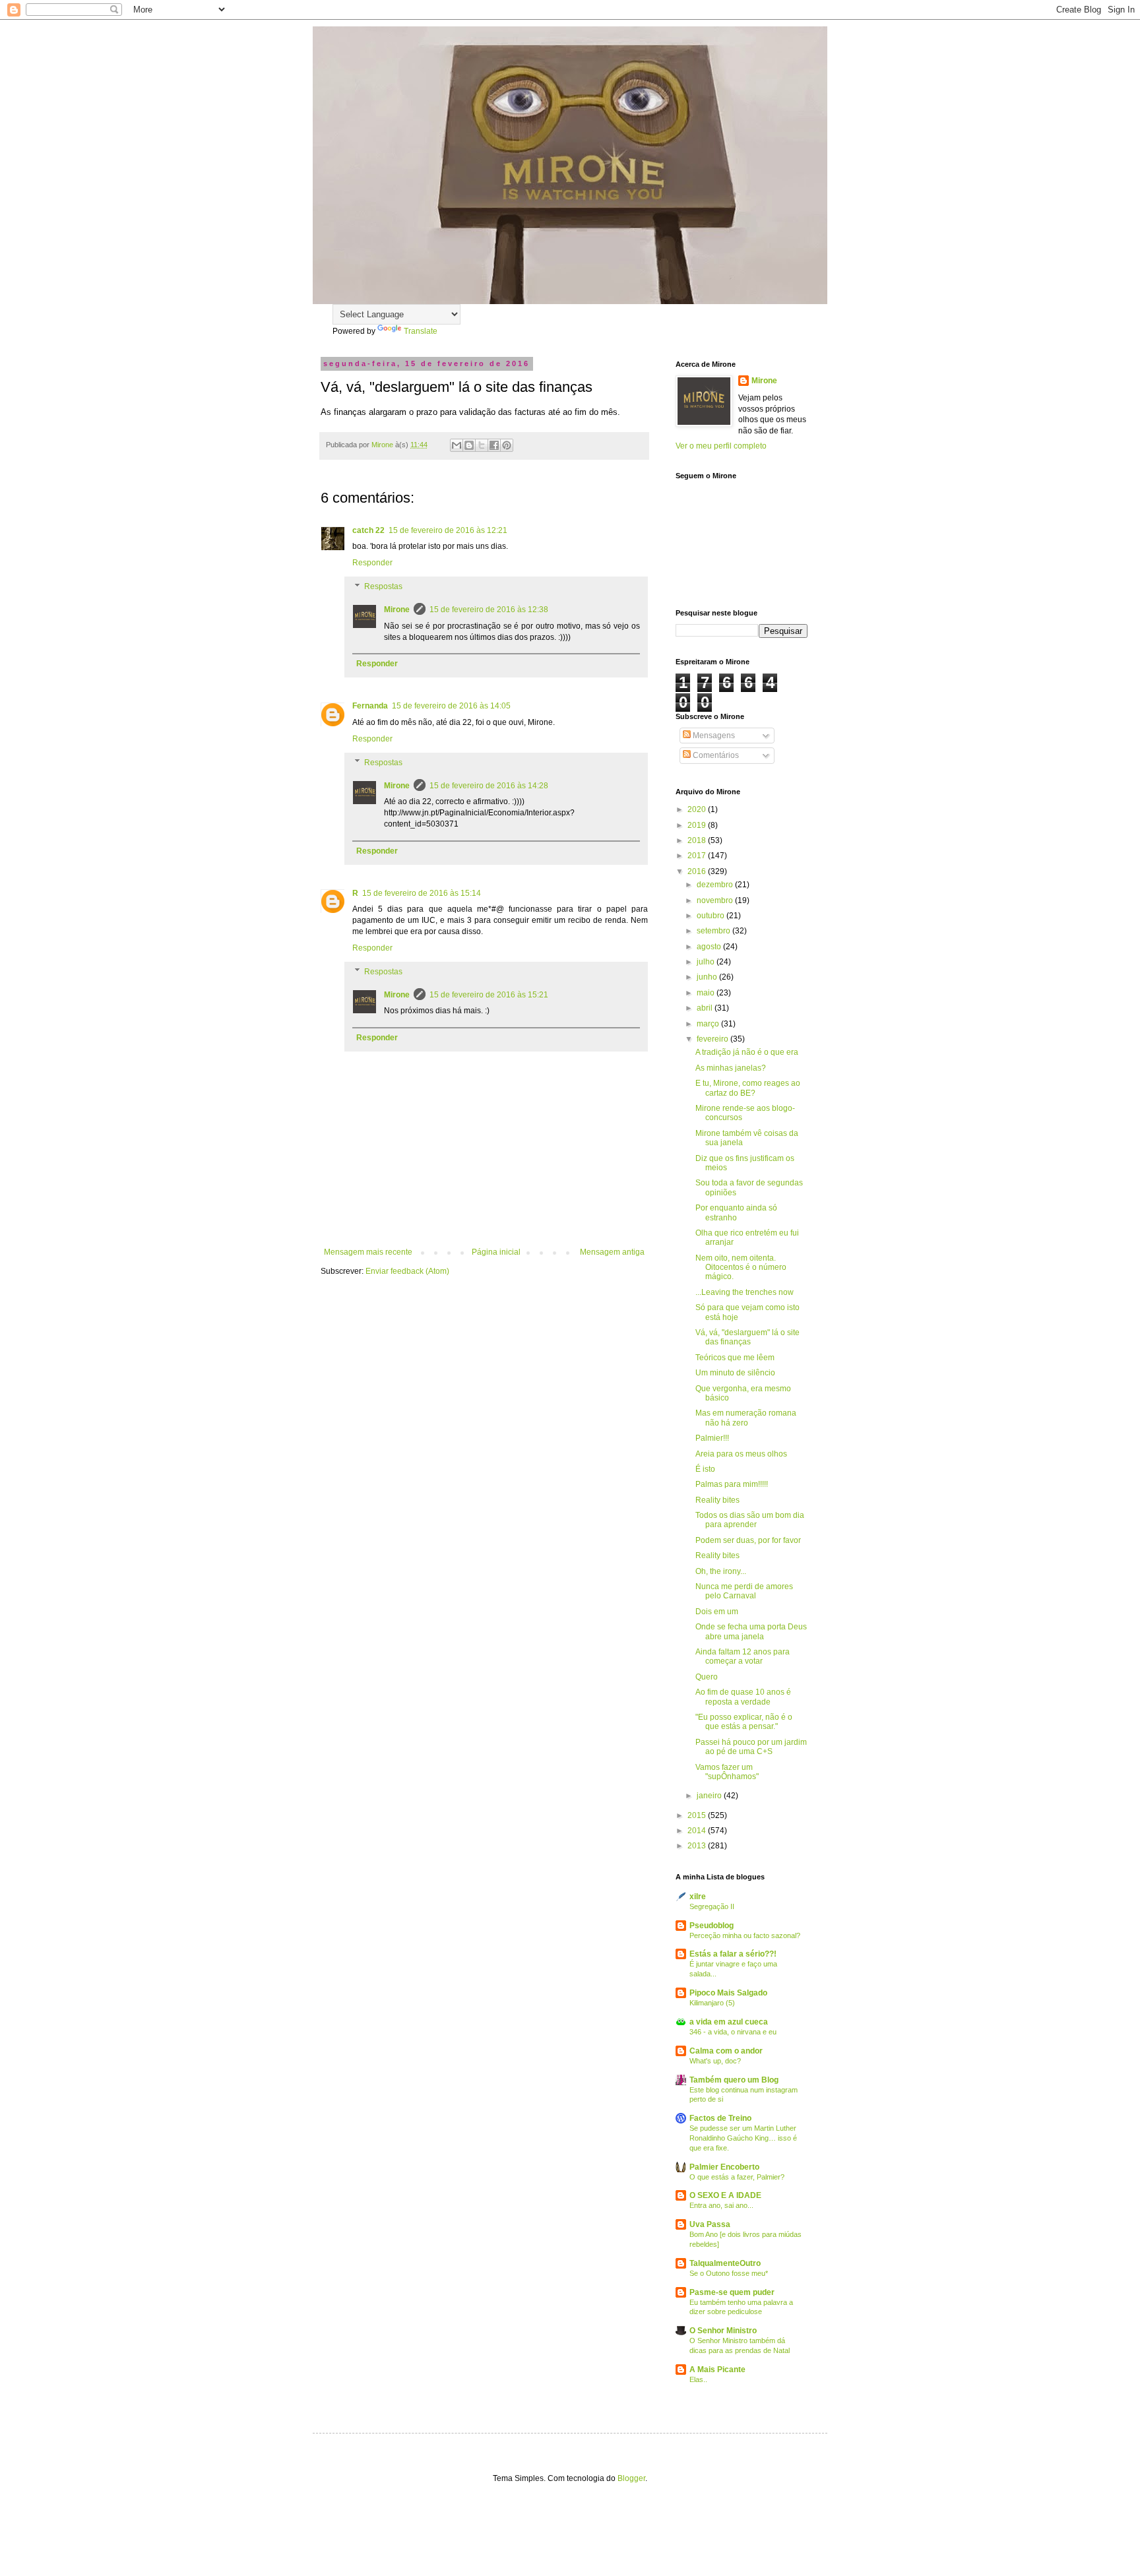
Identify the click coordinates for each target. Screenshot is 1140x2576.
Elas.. (698, 2379)
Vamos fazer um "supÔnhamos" (727, 1772)
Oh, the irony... (721, 1571)
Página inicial (496, 1252)
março (709, 1024)
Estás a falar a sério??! (733, 1954)
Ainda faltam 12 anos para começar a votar (743, 1656)
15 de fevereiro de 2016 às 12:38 (489, 610)
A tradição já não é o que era (747, 1052)
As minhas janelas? (731, 1068)
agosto (710, 947)
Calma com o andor (726, 2051)
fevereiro (713, 1039)
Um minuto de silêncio (735, 1373)
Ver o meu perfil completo (721, 446)
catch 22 (368, 530)
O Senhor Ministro (723, 2331)
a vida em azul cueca (729, 2022)
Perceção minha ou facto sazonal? (745, 1935)
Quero (707, 1677)
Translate (421, 331)
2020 (698, 809)
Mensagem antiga (612, 1252)
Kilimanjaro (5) (712, 2003)
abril (706, 1008)
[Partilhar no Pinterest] (507, 445)
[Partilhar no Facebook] (494, 445)
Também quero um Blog (734, 2080)
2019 (698, 825)
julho (707, 962)
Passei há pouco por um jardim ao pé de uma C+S (751, 1747)
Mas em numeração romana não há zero (746, 1418)
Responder (372, 563)
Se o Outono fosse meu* (729, 2273)
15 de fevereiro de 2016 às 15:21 (489, 995)
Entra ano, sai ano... (721, 2205)
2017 (698, 856)
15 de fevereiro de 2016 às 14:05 (451, 706)
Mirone (397, 610)
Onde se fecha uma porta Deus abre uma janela (751, 1631)
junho (708, 977)
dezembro (716, 885)
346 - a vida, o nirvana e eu (733, 2032)
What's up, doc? (715, 2061)
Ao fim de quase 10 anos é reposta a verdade (743, 1697)
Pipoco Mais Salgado (728, 1993)
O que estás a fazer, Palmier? (737, 2177)
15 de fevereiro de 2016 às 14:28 (489, 786)
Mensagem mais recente (368, 1252)
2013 (698, 1846)
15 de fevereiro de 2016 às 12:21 (448, 530)
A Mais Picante (717, 2370)
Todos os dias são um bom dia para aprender (750, 1520)
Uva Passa (710, 2224)
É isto (705, 1469)
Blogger (631, 2478)
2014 (698, 1831)
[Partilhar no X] (482, 445)
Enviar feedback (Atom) (407, 1271)
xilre (698, 1897)
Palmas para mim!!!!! (732, 1484)
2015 (698, 1815)
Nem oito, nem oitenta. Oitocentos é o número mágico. (741, 1268)
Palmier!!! (712, 1438)
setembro (714, 931)
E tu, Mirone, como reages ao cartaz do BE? (748, 1088)
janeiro (710, 1796)
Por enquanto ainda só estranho (736, 1212)
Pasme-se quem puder (732, 2292)
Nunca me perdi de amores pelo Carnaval (744, 1591)
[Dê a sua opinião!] (469, 445)
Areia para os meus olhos (741, 1454)
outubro (712, 916)
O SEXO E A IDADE (725, 2195)
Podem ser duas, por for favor (748, 1540)
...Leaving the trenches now (744, 1292)
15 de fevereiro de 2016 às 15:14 (422, 893)
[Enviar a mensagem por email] (457, 445)
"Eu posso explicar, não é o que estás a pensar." (744, 1722)
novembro (716, 900)
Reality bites (717, 1500)
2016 (698, 871)
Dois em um (717, 1612)
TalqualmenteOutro (725, 2263)
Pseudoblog (712, 1926)
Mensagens (713, 736)
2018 (698, 840)
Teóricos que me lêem (735, 1358)
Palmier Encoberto (724, 2167)
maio (707, 993)
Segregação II (712, 1906)
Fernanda (370, 706)
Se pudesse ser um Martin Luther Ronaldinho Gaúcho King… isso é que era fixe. (743, 2138)
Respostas (383, 586)
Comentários (715, 755)
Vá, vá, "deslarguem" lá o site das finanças (747, 1337)
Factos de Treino (720, 2118)
